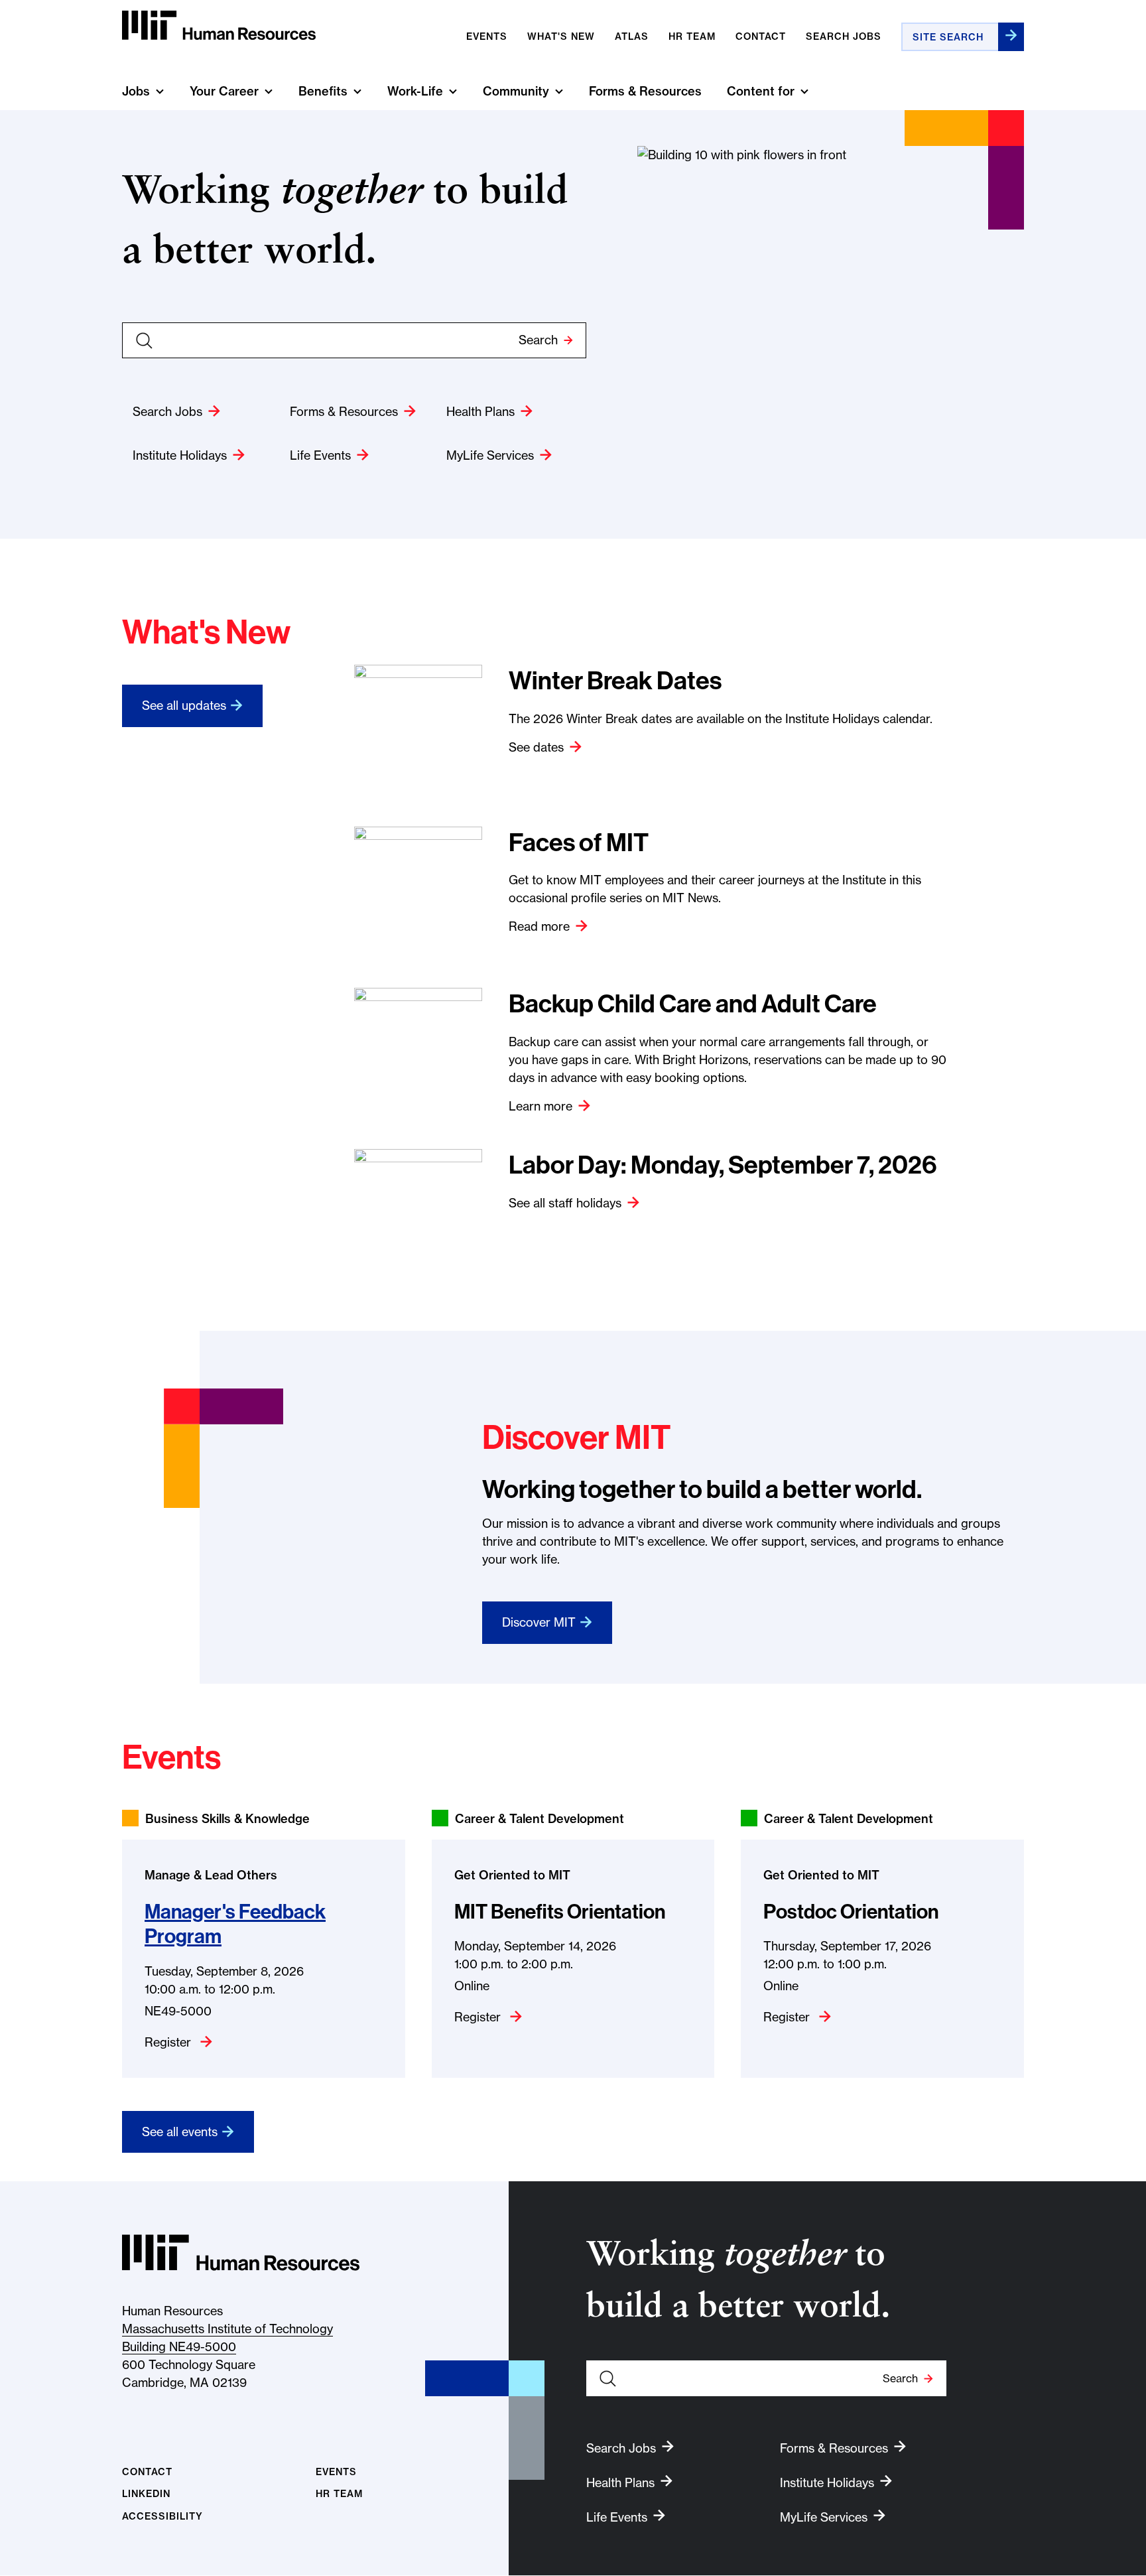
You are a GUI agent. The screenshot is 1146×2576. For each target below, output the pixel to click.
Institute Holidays (180, 455)
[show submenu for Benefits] (357, 91)
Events (487, 36)
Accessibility (162, 2517)
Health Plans (480, 412)
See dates (536, 747)
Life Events (320, 455)
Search (538, 340)
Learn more (541, 1106)
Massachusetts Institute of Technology (227, 2329)
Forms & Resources (645, 91)
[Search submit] (1011, 37)
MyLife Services (490, 455)
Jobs (136, 91)
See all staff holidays (565, 1203)
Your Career (224, 91)
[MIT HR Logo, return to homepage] (241, 2253)
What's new (561, 36)
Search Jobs (844, 36)
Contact (761, 36)
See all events (180, 2132)
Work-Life (415, 91)
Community (516, 91)
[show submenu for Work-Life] (453, 91)
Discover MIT (539, 1622)
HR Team (339, 2494)
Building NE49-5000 (179, 2347)
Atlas (632, 36)
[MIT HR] (219, 26)
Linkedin (146, 2494)
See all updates (184, 706)
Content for (761, 91)
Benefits (323, 91)
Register (169, 2042)
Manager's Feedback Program (235, 1924)
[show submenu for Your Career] (269, 91)
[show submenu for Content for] (804, 91)
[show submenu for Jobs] (160, 91)
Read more (539, 926)
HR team (692, 36)
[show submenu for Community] (559, 91)
